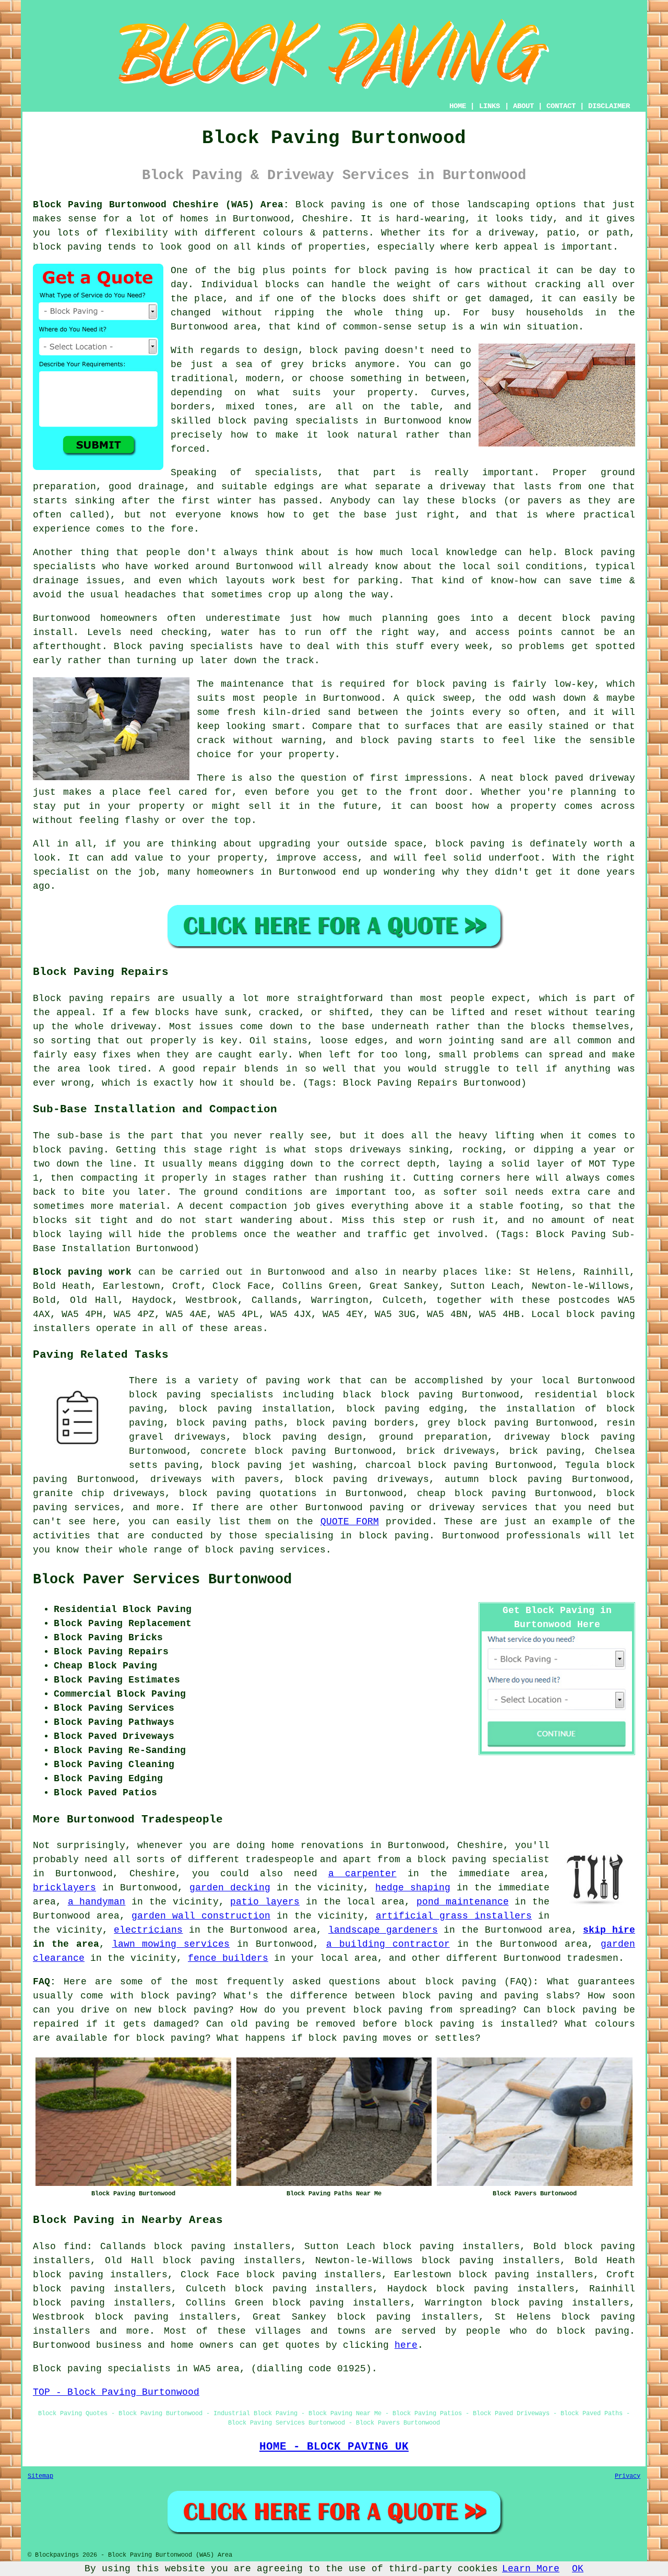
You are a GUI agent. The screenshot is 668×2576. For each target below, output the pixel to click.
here (406, 2345)
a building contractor (388, 1944)
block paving (67, 247)
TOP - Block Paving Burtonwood (116, 2392)
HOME (458, 106)
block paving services (265, 1550)
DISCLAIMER (609, 106)
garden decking (230, 1888)
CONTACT (561, 106)
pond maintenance (463, 1902)
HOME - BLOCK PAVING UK (334, 2446)
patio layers (265, 1902)
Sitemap (40, 2476)
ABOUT (523, 106)
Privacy (628, 2476)
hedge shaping (413, 1888)
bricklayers (64, 1888)
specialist (62, 872)
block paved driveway (577, 778)
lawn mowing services (171, 1944)
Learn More (531, 2569)
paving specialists (201, 646)
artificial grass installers (454, 1916)
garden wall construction (201, 1916)
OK (578, 2569)
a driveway (457, 487)
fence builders (228, 1958)
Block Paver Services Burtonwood (162, 1580)
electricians (148, 1930)
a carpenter (362, 1874)
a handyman (97, 1902)
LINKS (490, 106)
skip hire (609, 1930)
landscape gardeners (383, 1930)
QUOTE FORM (350, 1522)
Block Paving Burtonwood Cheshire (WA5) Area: (161, 205)
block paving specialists (288, 421)
